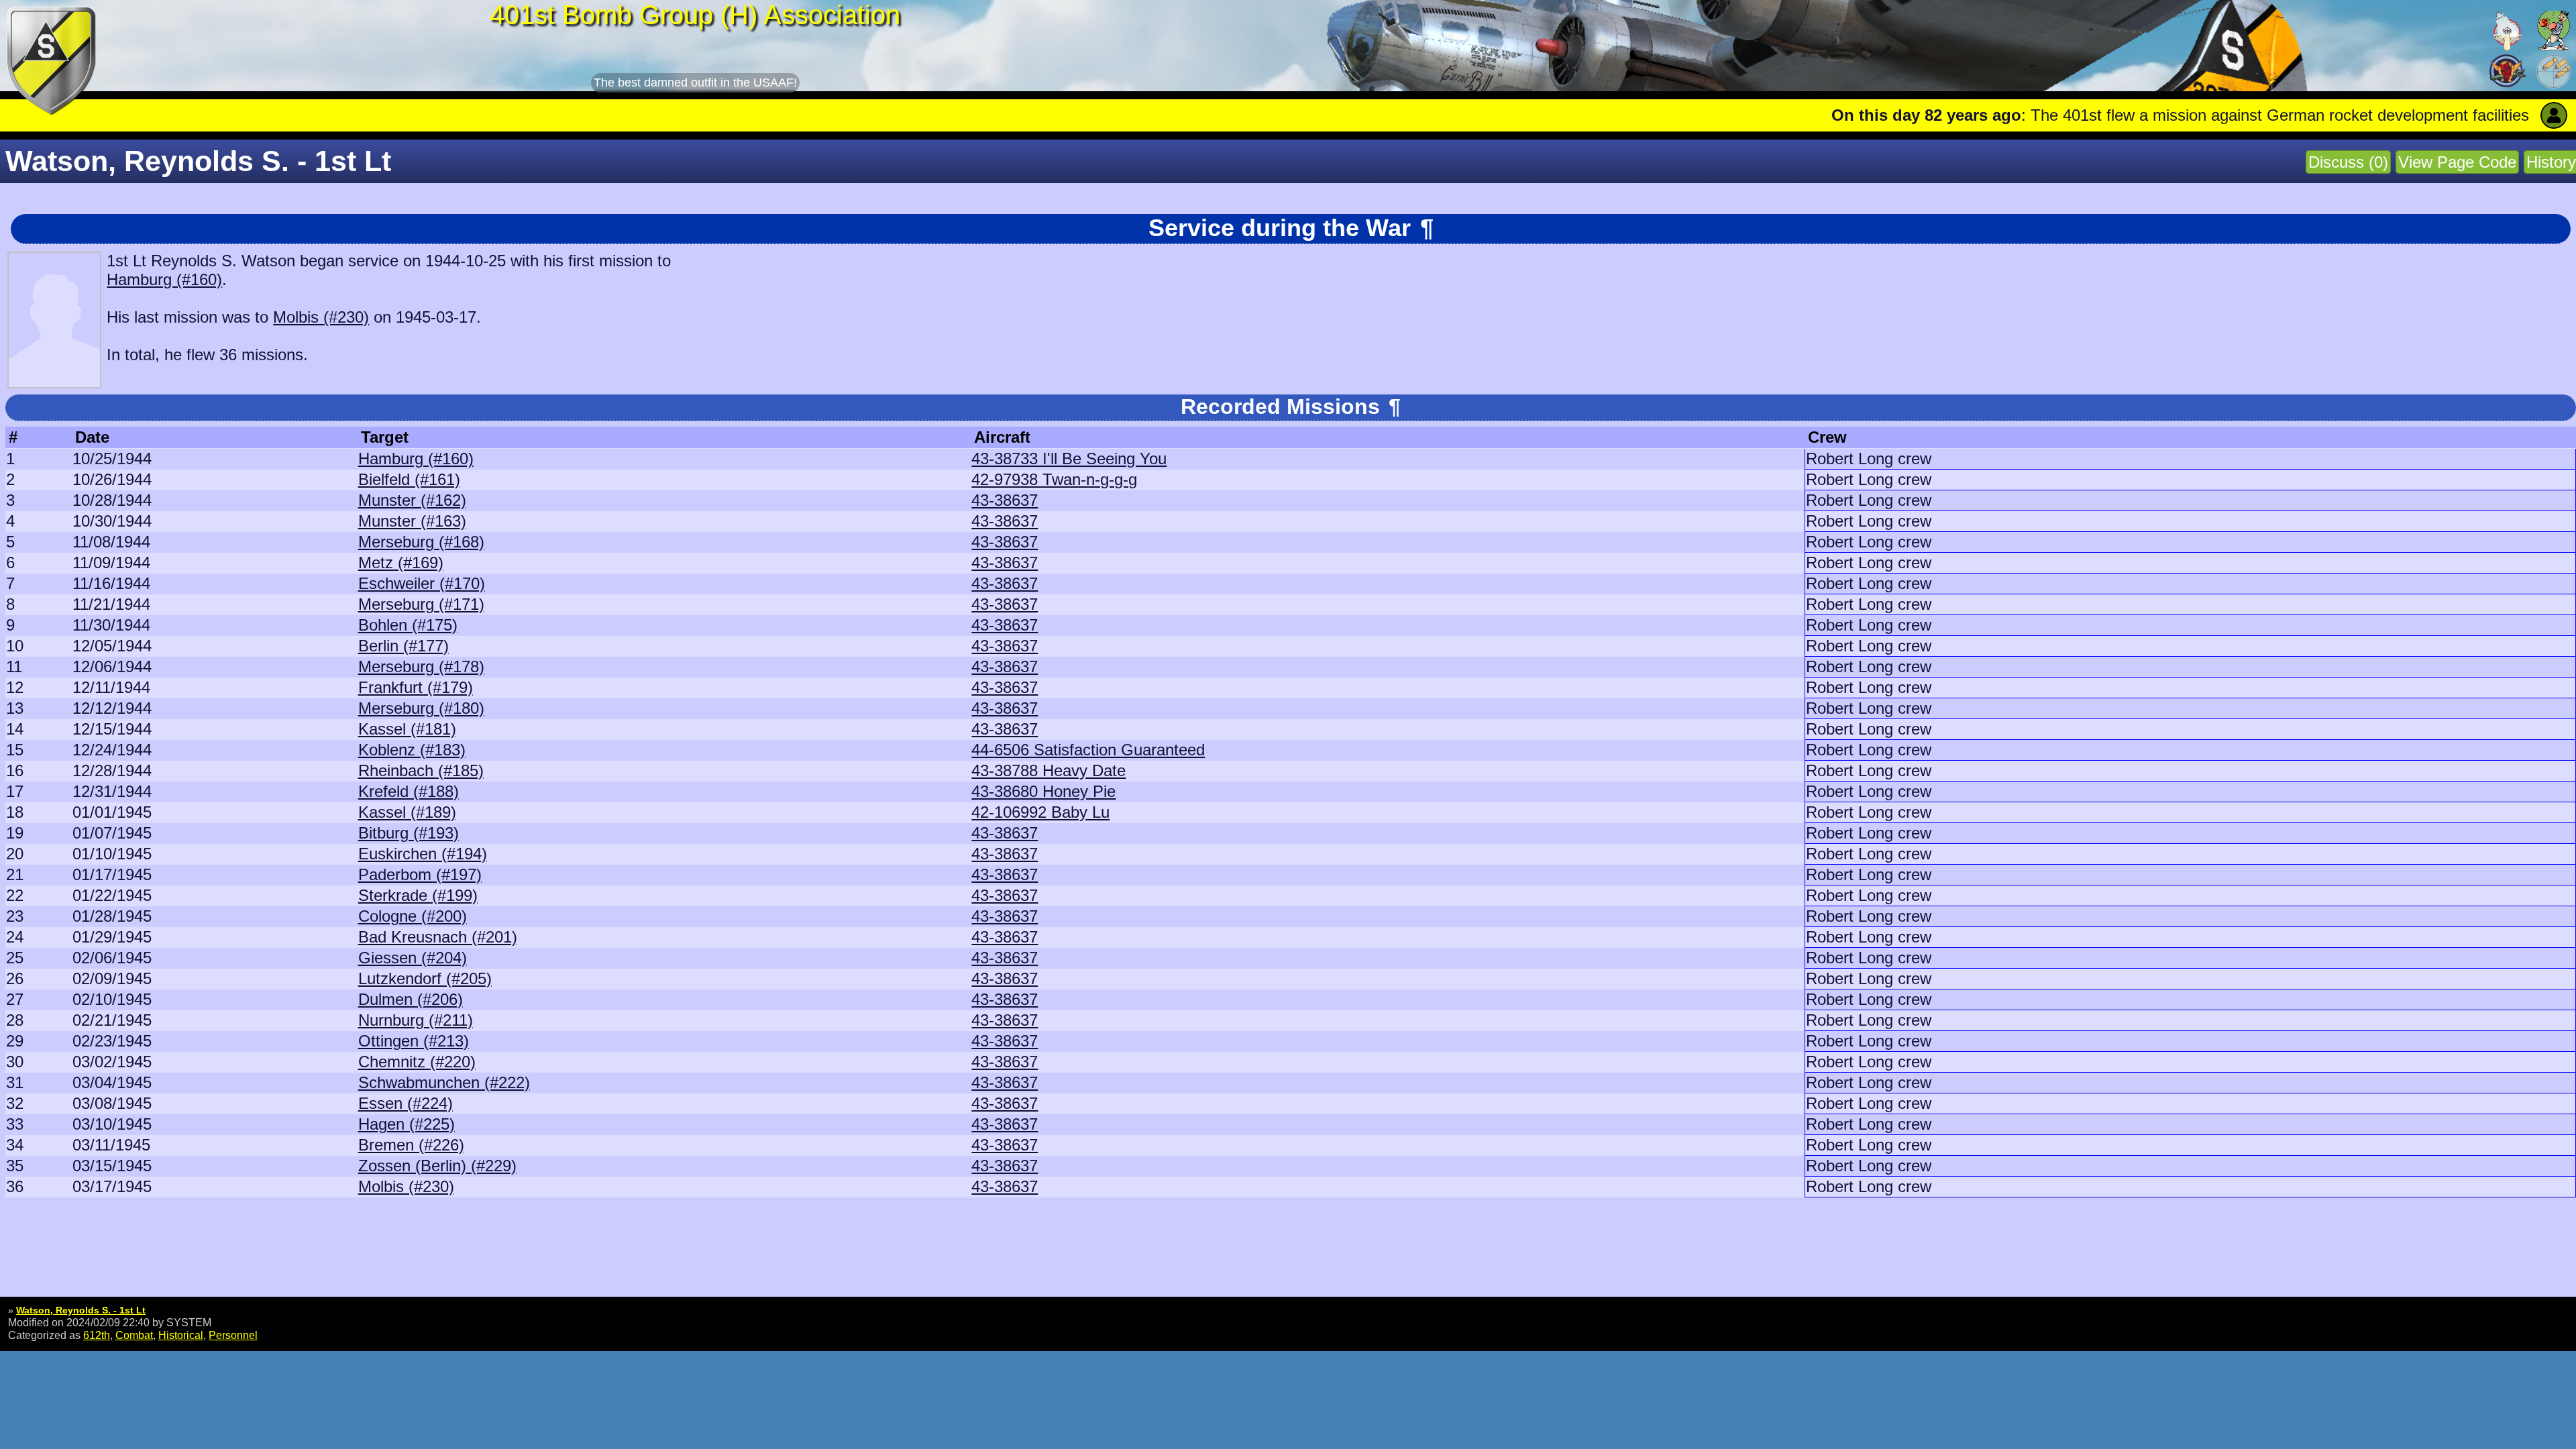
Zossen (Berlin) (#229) (437, 1166)
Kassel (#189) (407, 812)
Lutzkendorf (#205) (425, 978)
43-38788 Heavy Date (1049, 770)
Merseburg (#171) (421, 604)
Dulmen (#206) (411, 999)
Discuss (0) (2348, 162)
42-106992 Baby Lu (1040, 812)
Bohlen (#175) (408, 625)
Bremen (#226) (411, 1145)
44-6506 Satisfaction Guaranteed (1088, 750)
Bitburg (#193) (409, 833)
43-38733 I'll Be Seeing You (1069, 459)
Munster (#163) (412, 521)
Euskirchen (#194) (423, 854)
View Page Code (2457, 162)
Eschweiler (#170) (422, 583)
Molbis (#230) (321, 317)
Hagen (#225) (407, 1124)
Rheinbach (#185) (421, 770)
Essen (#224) (406, 1103)
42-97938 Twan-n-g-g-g (1054, 479)
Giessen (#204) (413, 958)
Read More (2527, 115)
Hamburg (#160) (164, 279)
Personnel (233, 1335)
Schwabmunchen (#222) (444, 1082)
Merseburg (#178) (421, 666)
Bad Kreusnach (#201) (438, 937)
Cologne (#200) (413, 916)
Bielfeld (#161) (409, 479)
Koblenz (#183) (412, 750)
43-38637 (1005, 500)
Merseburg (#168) (421, 542)
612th (97, 1335)
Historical (181, 1335)
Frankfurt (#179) (416, 687)
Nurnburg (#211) (416, 1020)
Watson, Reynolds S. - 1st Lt (81, 1310)
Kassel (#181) (407, 729)
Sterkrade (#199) (418, 895)
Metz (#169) (401, 562)
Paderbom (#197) (420, 874)
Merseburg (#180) (421, 708)
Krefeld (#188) (409, 791)
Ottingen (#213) (414, 1041)
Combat (134, 1335)
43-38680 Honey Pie (1043, 791)
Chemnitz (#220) (417, 1062)
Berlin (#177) (404, 646)
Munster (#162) (412, 500)
